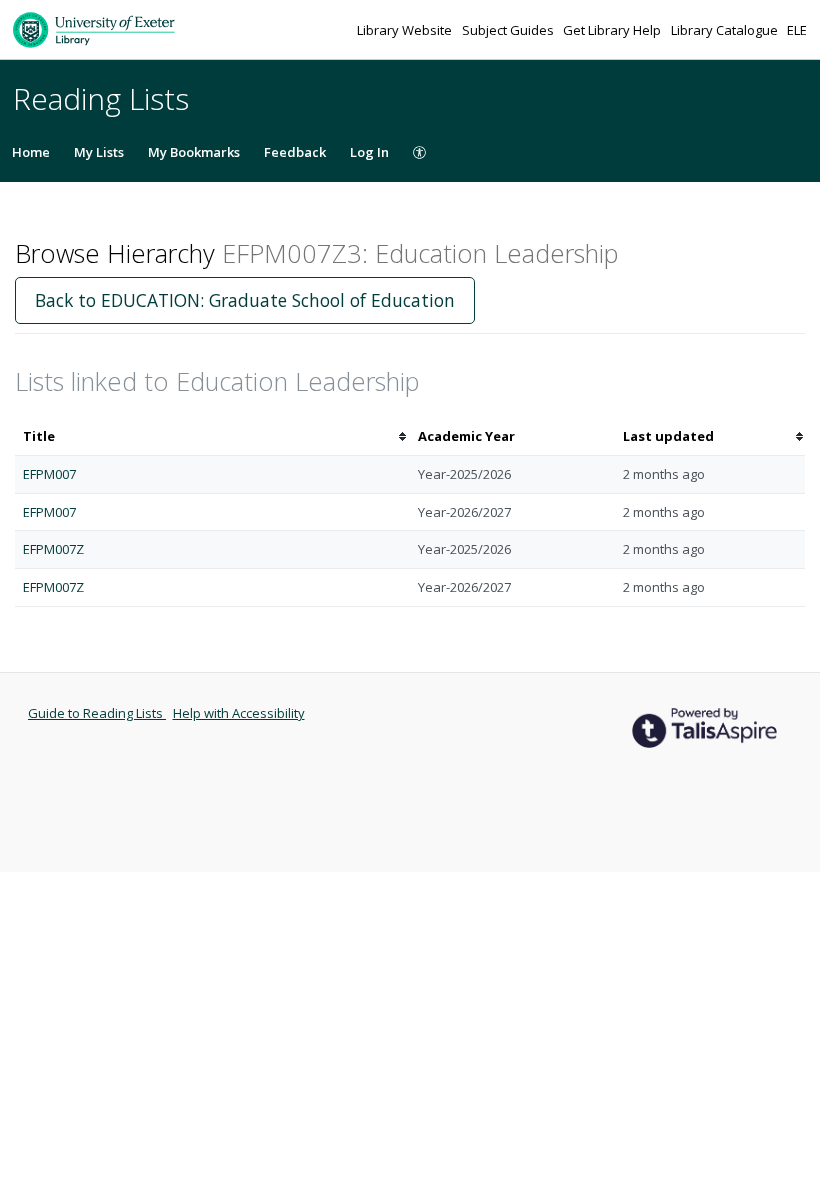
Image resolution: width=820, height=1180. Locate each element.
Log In (369, 152)
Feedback (295, 152)
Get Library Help (613, 30)
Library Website (406, 30)
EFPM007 (49, 474)
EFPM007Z (53, 549)
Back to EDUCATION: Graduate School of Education (245, 300)
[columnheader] (212, 436)
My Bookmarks (194, 152)
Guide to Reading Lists (97, 713)
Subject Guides (509, 30)
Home (31, 152)
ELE (797, 30)
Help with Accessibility (239, 713)
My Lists (99, 152)
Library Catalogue (726, 30)
